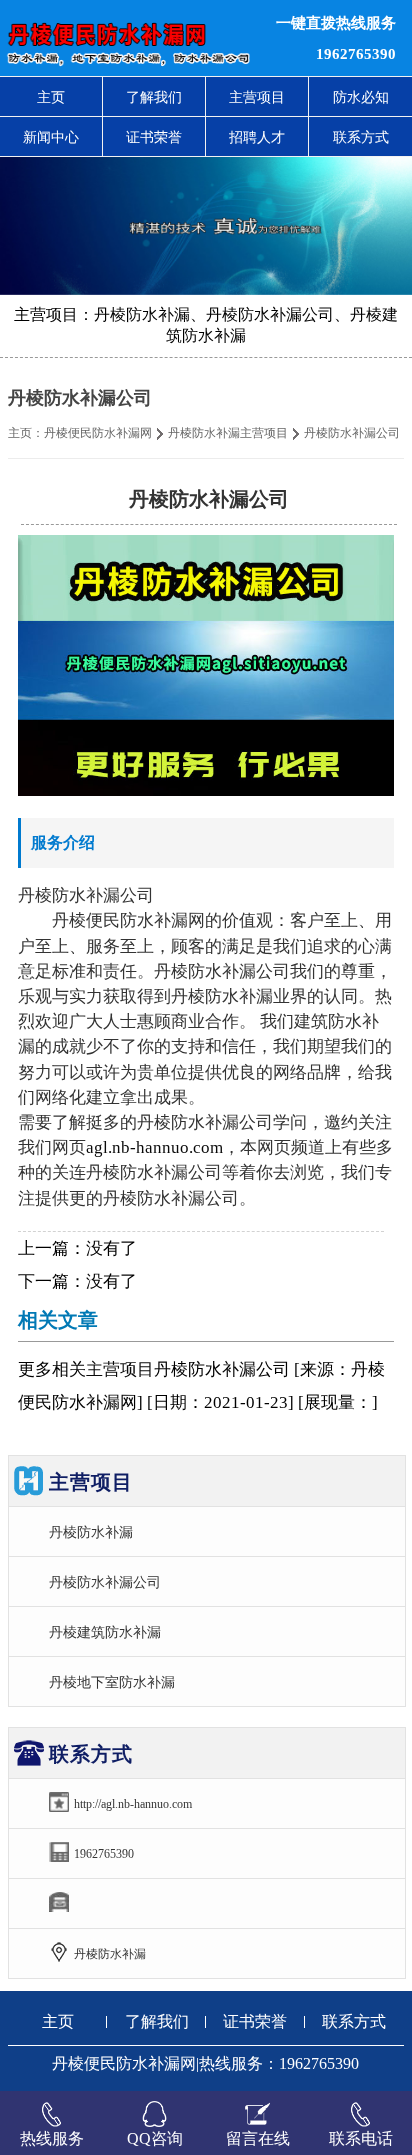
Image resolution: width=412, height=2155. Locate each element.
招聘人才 (257, 137)
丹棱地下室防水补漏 (112, 1682)
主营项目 (257, 97)
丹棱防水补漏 (91, 1532)
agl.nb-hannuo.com (154, 1147)
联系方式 (361, 137)
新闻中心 (51, 137)
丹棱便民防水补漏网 (98, 433)
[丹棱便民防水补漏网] (125, 38)
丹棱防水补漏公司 (105, 1582)
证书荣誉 (154, 137)
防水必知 (361, 97)
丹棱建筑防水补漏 (105, 1632)
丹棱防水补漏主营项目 (228, 433)
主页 (51, 97)
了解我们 (154, 97)
